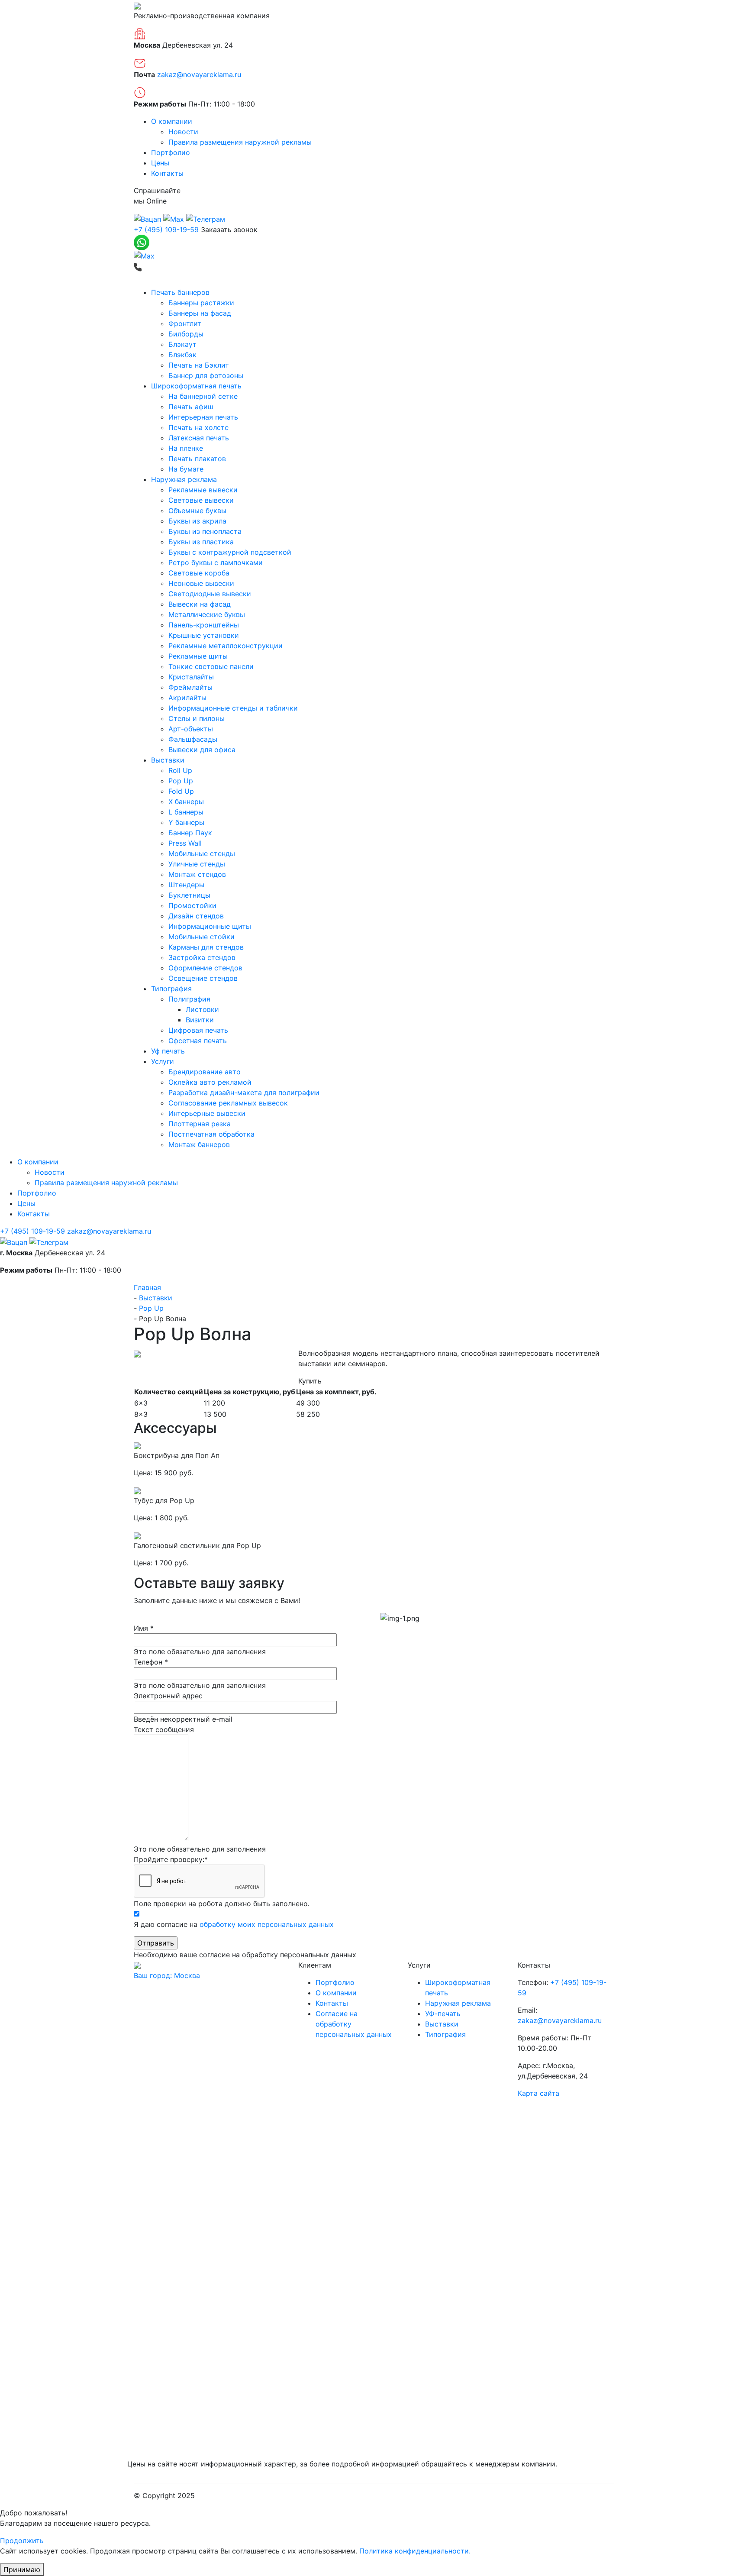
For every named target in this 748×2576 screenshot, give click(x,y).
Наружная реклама (184, 479)
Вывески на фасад (200, 604)
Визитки (200, 1020)
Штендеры (186, 885)
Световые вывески (201, 500)
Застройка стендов (202, 957)
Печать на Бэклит (199, 365)
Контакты (167, 173)
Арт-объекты (191, 729)
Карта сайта (538, 2093)
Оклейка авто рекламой (210, 1082)
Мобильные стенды (202, 853)
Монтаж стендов (197, 874)
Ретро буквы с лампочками (216, 562)
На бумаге (186, 469)
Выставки (168, 760)
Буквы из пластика (201, 542)
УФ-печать (443, 2014)
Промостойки (192, 905)
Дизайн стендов (196, 916)
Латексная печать (199, 438)
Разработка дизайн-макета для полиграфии (244, 1092)
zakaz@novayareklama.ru (199, 74)
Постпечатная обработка (211, 1134)
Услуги (163, 1061)
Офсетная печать (198, 1041)
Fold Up (181, 791)
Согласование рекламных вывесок (228, 1103)
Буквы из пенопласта (205, 531)
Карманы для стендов (206, 947)
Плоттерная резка (200, 1124)
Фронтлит (185, 323)
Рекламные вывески (203, 490)
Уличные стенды (197, 864)
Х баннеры (186, 802)
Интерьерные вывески (207, 1113)
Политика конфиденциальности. (415, 2551)
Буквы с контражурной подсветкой (230, 552)
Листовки (202, 1009)
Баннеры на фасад (200, 313)
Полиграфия (189, 999)
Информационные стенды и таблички (233, 708)
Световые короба (199, 573)
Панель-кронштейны (204, 625)
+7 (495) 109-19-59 (166, 229)
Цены (160, 163)
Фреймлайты (190, 687)
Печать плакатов (197, 459)
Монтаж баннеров (199, 1144)
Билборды (186, 334)
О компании (172, 121)
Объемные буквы (197, 511)
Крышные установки (204, 635)
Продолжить (22, 2540)
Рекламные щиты (198, 656)
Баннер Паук (190, 833)
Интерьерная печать (203, 417)
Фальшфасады (193, 739)
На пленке (186, 448)
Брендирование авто (205, 1072)
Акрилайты (187, 698)
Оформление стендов (205, 968)
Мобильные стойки (202, 937)
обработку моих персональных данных (267, 1924)
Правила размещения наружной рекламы (240, 142)
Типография (171, 989)
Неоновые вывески (201, 583)
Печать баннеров (180, 292)
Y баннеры (186, 822)
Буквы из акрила (197, 521)
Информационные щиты (210, 926)
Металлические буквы (207, 614)
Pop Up (181, 781)
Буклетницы (189, 895)
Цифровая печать (198, 1030)
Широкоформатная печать (196, 386)
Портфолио (171, 152)
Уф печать (168, 1051)
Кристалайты (191, 677)
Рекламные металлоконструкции (226, 646)
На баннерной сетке (203, 396)
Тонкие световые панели (211, 666)
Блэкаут (182, 344)
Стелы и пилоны (197, 718)
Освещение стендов (203, 978)
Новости (183, 132)
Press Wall (185, 843)
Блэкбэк (182, 355)
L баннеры (186, 812)
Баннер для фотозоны (206, 375)
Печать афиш (191, 407)
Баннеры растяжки (201, 303)
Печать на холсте (198, 427)
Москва (167, 1975)
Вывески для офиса (202, 750)
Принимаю (22, 2570)
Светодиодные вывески (210, 594)
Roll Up (180, 770)
